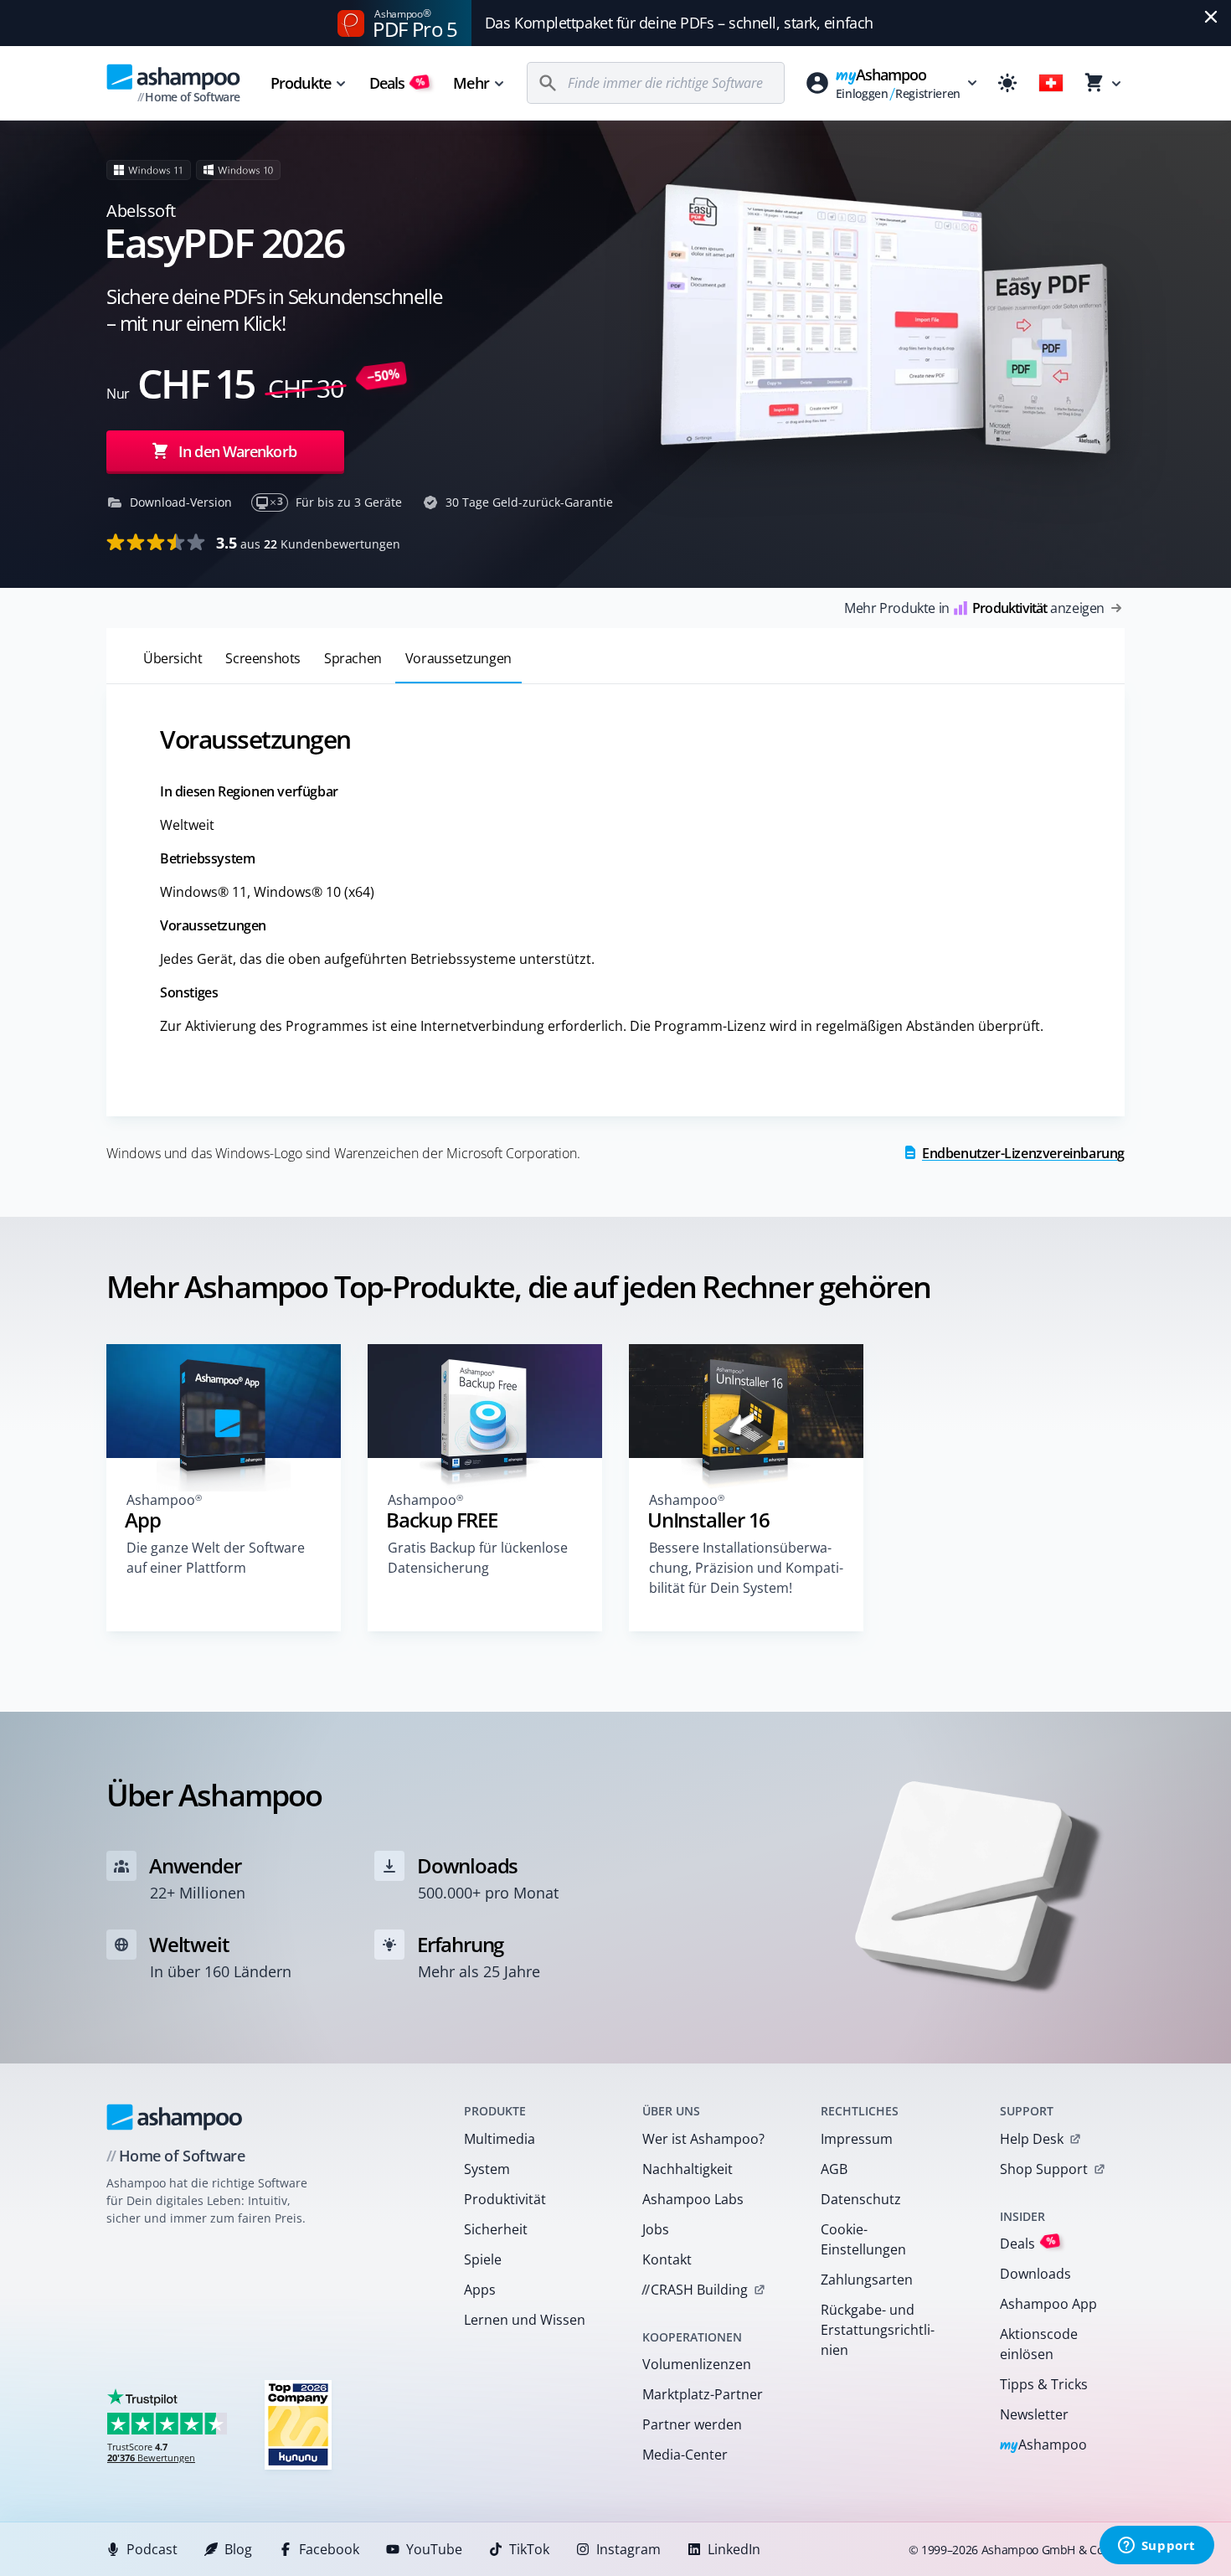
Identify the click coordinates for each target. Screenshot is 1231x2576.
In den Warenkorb (237, 451)
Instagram (628, 2549)
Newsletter (1034, 2414)
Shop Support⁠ (1044, 2169)
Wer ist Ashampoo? (703, 2139)
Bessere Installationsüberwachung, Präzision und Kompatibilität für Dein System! (746, 1568)
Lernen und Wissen (525, 2320)
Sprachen (353, 658)
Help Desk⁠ (1032, 2139)
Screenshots (263, 658)
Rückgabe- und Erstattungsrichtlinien (878, 2330)
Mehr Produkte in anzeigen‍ (974, 608)
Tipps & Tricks (1044, 2384)
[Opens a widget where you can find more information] (1156, 2547)
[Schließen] (1211, 17)
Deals (397, 83)
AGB (834, 2169)
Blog (238, 2549)
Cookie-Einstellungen (863, 2239)
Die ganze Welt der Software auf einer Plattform (216, 1558)
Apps (480, 2290)
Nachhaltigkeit (688, 2169)
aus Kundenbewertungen (308, 543)
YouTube (434, 2549)
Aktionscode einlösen (1039, 2344)
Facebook (329, 2549)
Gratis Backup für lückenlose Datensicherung (478, 1558)
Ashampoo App (1048, 2304)
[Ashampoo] (175, 2117)
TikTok (529, 2549)
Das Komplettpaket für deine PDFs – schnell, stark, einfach (679, 23)
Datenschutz (861, 2199)
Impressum (857, 2139)
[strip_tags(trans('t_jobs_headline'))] (298, 2424)
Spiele (483, 2259)
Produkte (301, 83)
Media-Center (685, 2455)
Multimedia (500, 2139)
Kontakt (667, 2259)
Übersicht (173, 658)
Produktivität (505, 2199)
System (487, 2169)
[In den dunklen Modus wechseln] (1007, 83)
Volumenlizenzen (697, 2364)
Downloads (1035, 2274)
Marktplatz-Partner (703, 2394)
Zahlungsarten (867, 2280)
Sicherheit (496, 2229)
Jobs (656, 2229)
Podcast (152, 2549)
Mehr (471, 83)
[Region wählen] (1051, 83)
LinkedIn (734, 2549)
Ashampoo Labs (693, 2199)
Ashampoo (1044, 2446)
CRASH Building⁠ (695, 2290)
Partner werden (692, 2424)
